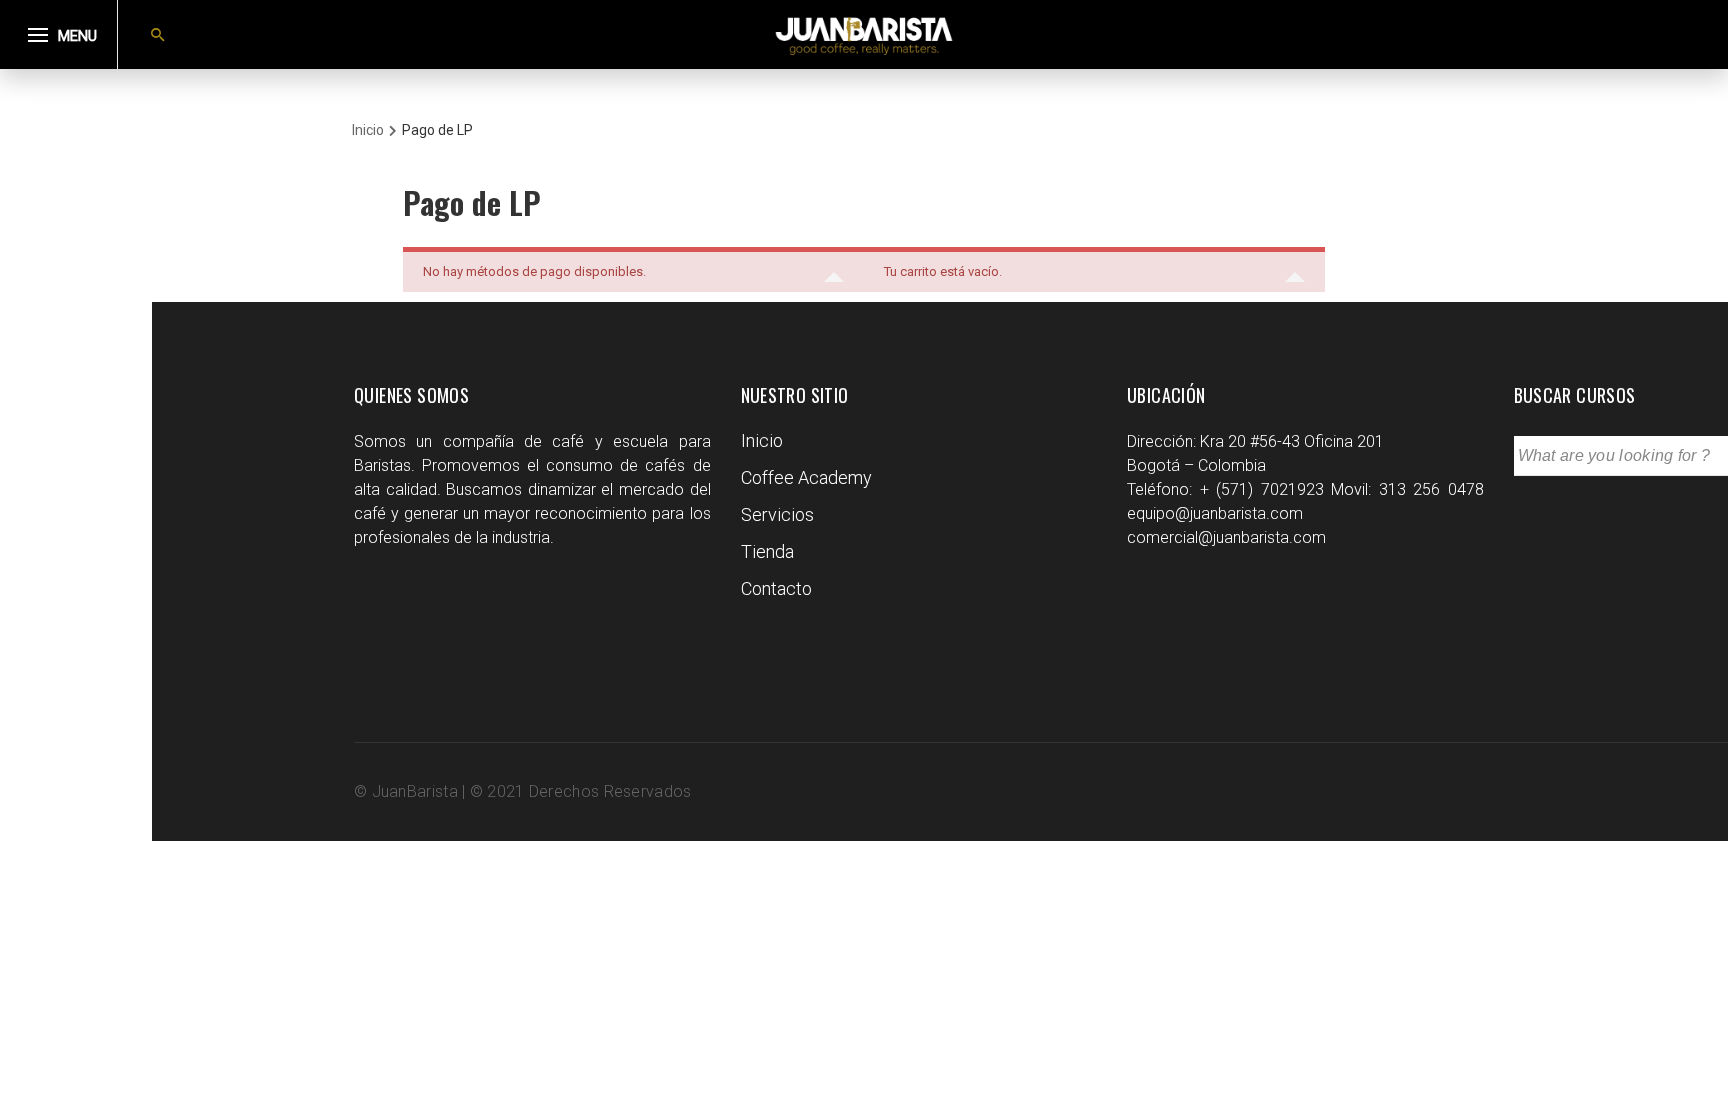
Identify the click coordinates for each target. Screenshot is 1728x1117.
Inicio (762, 440)
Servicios (777, 514)
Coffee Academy (806, 477)
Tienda (767, 551)
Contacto (776, 588)
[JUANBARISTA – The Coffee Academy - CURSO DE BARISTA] (864, 34)
